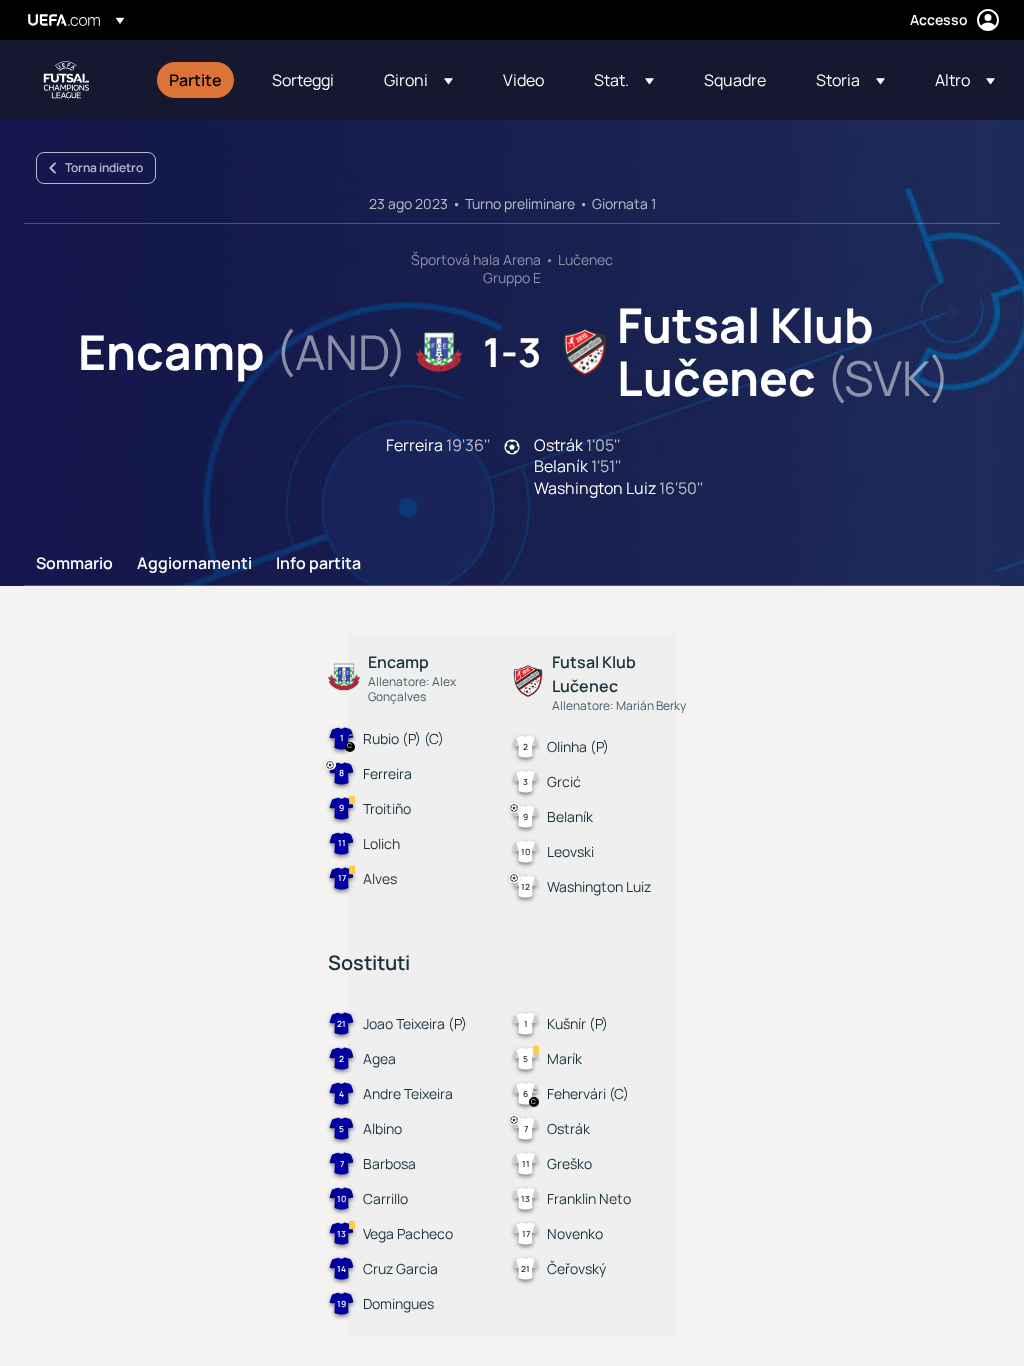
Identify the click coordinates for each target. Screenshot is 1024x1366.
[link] (195, 80)
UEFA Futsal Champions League (66, 80)
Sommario (74, 564)
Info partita (318, 564)
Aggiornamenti (194, 564)
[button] (418, 80)
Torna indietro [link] (104, 167)
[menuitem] (195, 80)
